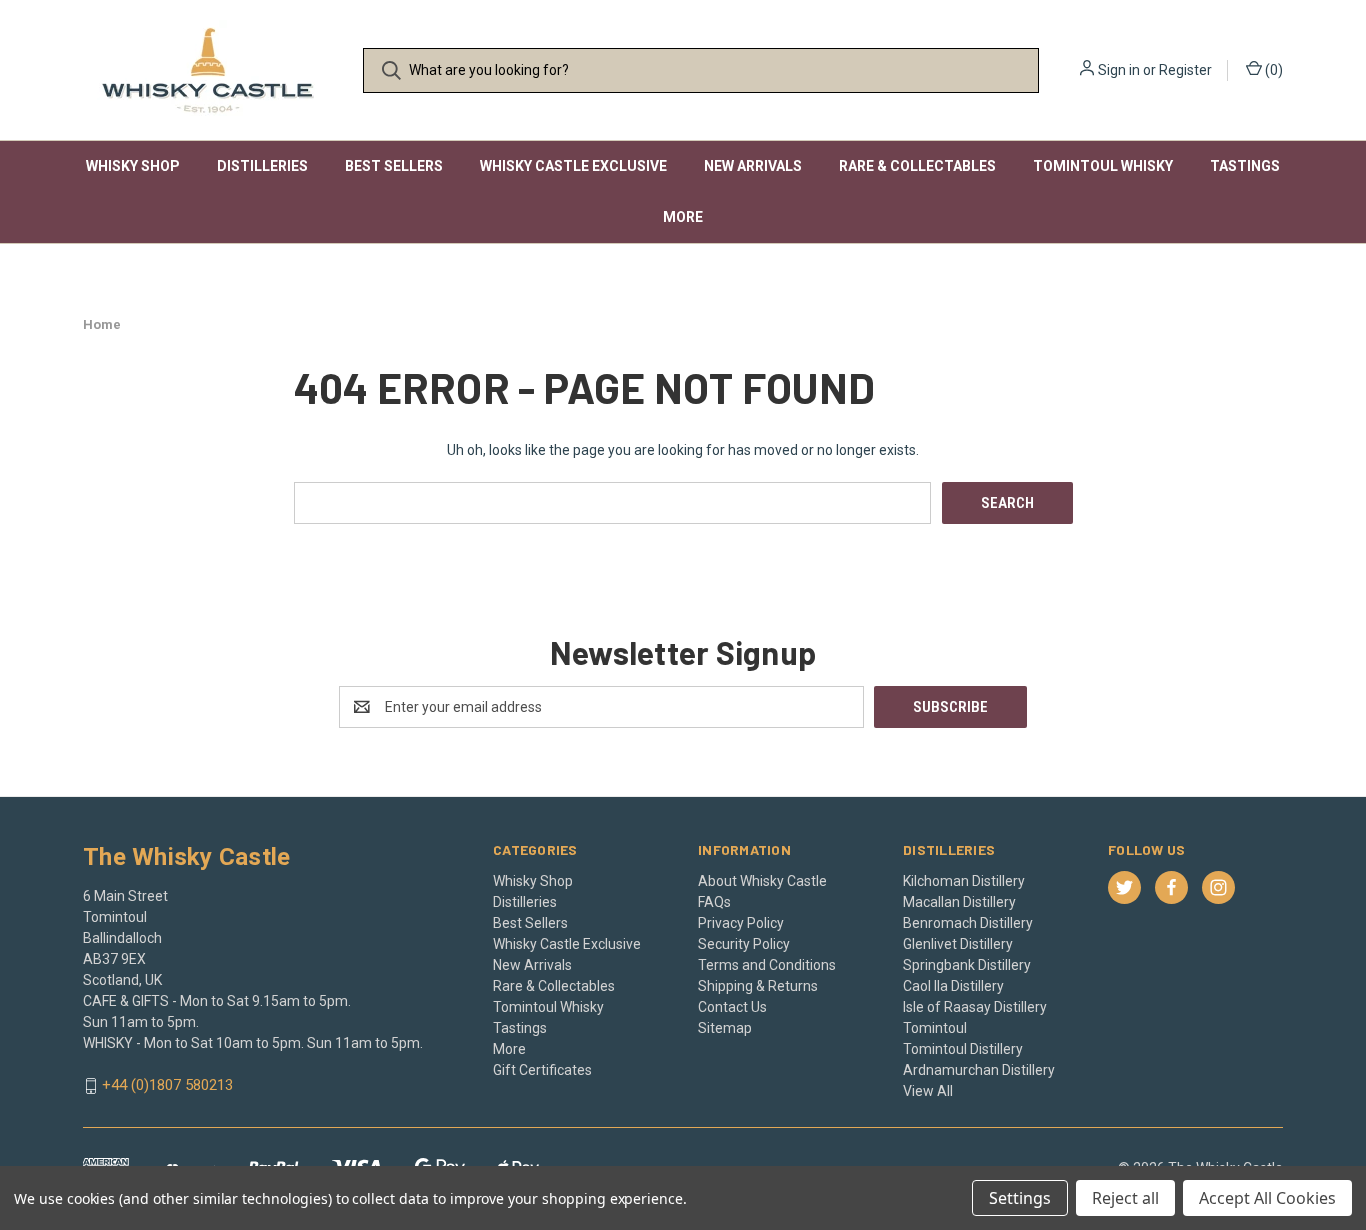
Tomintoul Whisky (1103, 166)
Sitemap (725, 1028)
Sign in (1119, 70)
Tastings (1245, 166)
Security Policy (744, 944)
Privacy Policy (741, 923)
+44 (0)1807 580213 (167, 1086)
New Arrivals (753, 166)
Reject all (1125, 1198)
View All (928, 1091)
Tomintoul (935, 1028)
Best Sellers (394, 166)
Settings (1020, 1198)
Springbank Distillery (967, 965)
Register (1185, 70)
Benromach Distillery (968, 923)
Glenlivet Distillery (958, 944)
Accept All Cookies (1267, 1198)
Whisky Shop (133, 166)
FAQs (714, 902)
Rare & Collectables (917, 166)
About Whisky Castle (762, 881)
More (683, 217)
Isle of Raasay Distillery (975, 1007)
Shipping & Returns (758, 986)
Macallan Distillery (959, 902)
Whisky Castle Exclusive (573, 166)
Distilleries (262, 166)
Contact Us (732, 1007)
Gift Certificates (542, 1070)
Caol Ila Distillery (953, 986)
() (1272, 70)
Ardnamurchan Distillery (979, 1070)
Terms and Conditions (767, 965)
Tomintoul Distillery (963, 1049)
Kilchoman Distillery (964, 881)
